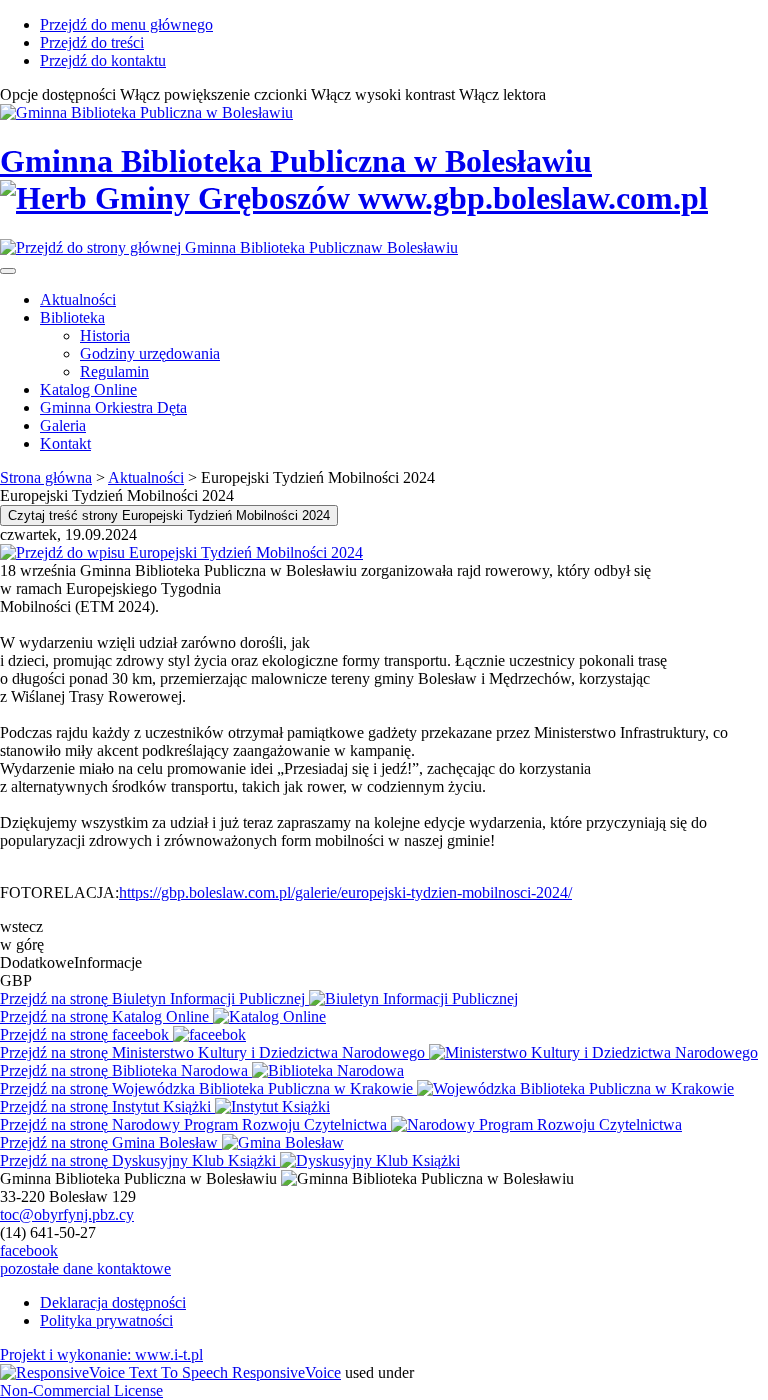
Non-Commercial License (81, 1390)
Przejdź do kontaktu (103, 60)
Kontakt (65, 443)
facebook (29, 1250)
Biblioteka (72, 317)
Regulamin (114, 371)
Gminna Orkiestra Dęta (113, 407)
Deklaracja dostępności (113, 1302)
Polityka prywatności (106, 1320)
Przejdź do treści (92, 42)
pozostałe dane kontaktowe (85, 1268)
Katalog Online (88, 389)
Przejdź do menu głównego (126, 24)
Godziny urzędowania (150, 353)
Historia (105, 335)
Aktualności (78, 299)
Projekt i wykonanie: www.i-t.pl (101, 1354)
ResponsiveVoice (286, 1372)
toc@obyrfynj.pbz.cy (67, 1214)
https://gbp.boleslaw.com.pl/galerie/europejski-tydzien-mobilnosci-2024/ (345, 892)
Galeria (63, 425)
